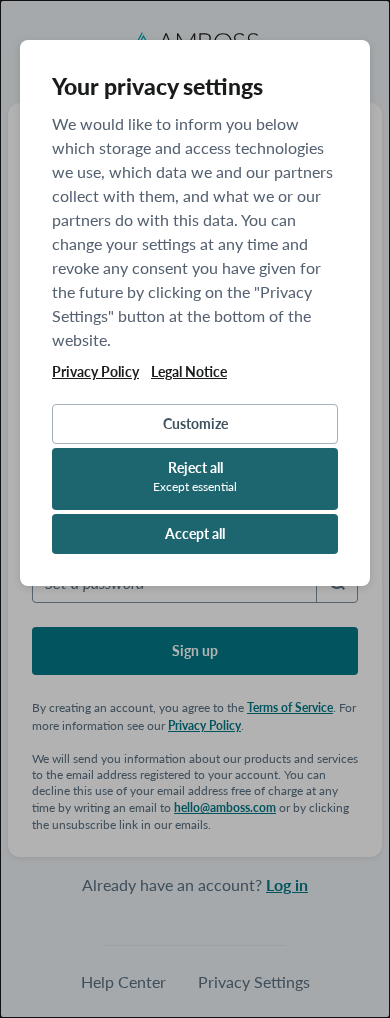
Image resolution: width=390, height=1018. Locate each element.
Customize (195, 423)
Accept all (195, 533)
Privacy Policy (95, 372)
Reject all (195, 476)
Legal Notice (189, 372)
